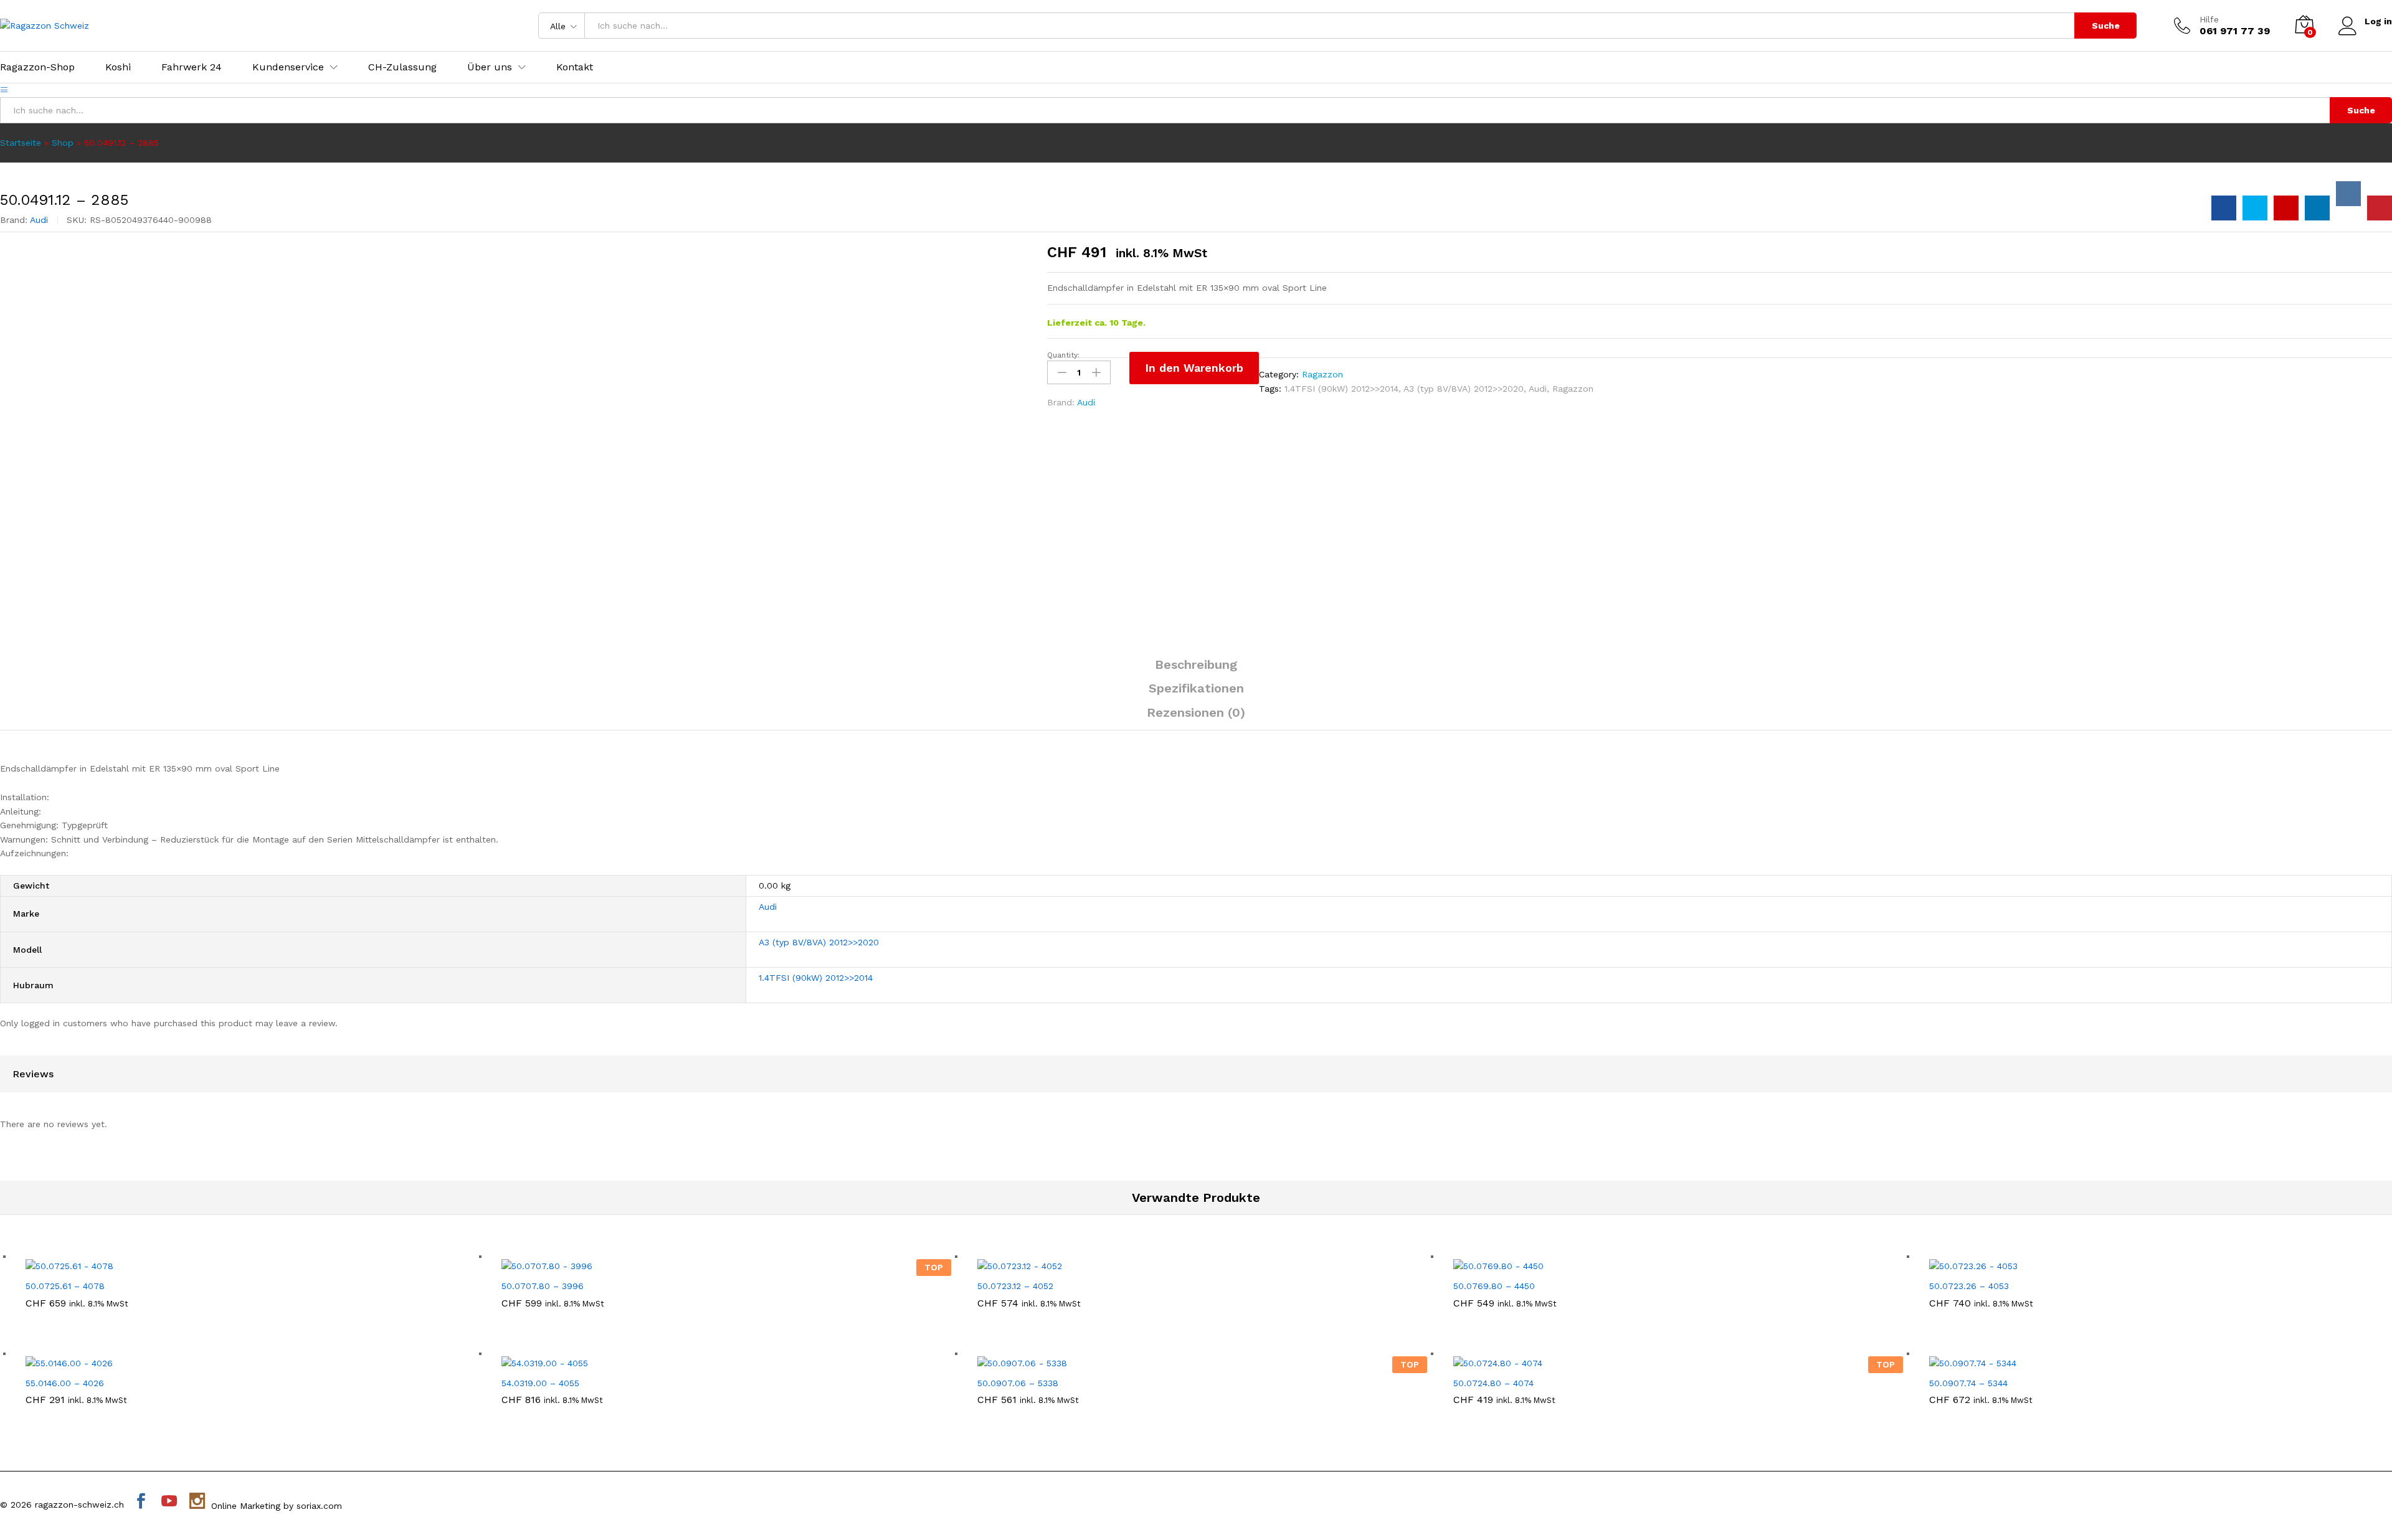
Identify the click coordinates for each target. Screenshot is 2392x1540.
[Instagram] (197, 1502)
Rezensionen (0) (1196, 712)
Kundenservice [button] (288, 67)
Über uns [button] (490, 67)
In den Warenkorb (1194, 368)
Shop (63, 143)
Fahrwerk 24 (192, 67)
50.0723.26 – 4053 (1969, 1286)
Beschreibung (1196, 664)
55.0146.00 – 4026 (65, 1383)
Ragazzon (1322, 374)
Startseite (21, 143)
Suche (2106, 26)
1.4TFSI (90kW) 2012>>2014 (1341, 389)
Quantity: (1063, 355)
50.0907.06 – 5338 (1018, 1383)
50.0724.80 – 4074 (1493, 1383)
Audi (39, 220)
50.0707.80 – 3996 (543, 1286)
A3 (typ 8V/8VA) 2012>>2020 (1464, 389)
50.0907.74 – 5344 (1968, 1383)
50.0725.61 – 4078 (65, 1286)
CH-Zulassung (402, 67)
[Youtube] (169, 1502)
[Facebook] (141, 1502)
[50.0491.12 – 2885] (2224, 208)
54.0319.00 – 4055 (540, 1383)
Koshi (118, 67)
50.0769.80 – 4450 (1494, 1286)
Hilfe (2209, 19)
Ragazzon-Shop (37, 67)
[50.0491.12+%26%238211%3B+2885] (2255, 208)
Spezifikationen (1196, 688)
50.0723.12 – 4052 (1015, 1286)
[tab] (1196, 670)
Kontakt (575, 67)
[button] (236, 1265)
